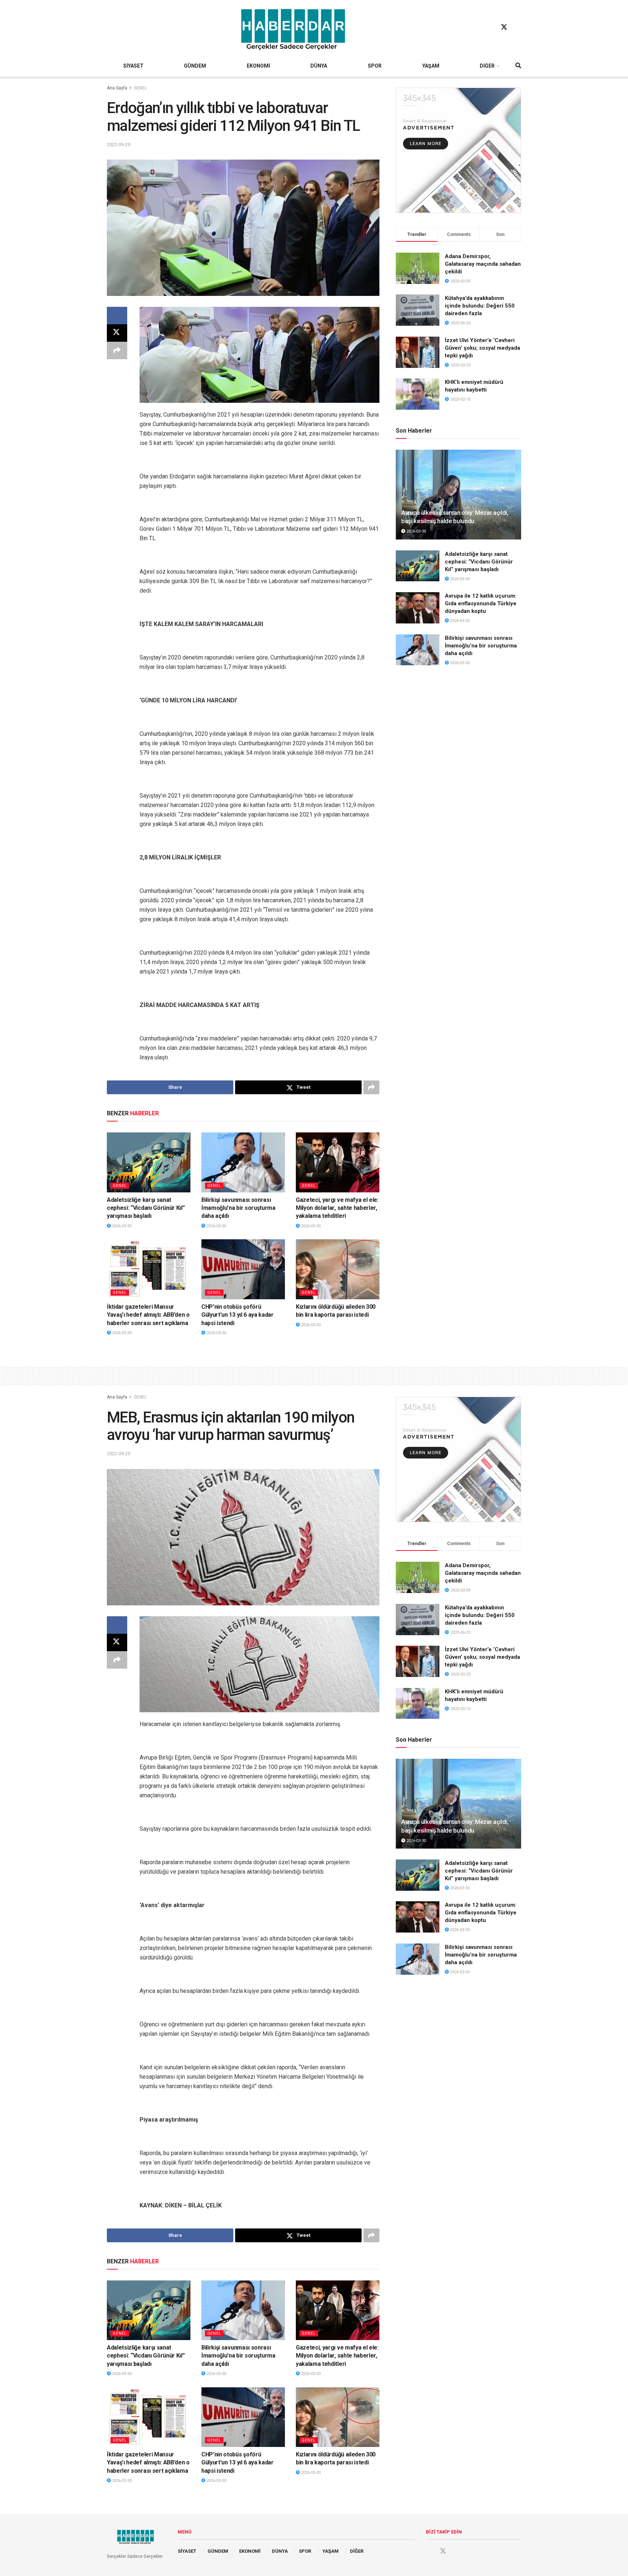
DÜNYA (319, 66)
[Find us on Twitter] (504, 27)
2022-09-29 (118, 145)
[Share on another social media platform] (117, 350)
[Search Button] (518, 66)
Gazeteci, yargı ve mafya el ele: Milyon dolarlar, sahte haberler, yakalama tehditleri (337, 1208)
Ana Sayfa (117, 88)
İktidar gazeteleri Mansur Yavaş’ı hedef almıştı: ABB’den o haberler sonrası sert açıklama (148, 1315)
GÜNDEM (195, 66)
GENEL (140, 88)
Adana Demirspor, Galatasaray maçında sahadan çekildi (483, 264)
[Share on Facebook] (117, 316)
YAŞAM (431, 66)
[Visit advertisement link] (458, 150)
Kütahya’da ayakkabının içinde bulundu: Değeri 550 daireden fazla (480, 306)
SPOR (375, 66)
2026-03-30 (121, 1226)
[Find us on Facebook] (490, 27)
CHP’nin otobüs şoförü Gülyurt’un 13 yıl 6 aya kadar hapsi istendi (237, 1315)
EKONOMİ (258, 66)
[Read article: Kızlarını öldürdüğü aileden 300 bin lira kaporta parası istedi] (338, 1269)
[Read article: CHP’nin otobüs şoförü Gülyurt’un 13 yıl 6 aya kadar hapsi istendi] (243, 1269)
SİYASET (133, 66)
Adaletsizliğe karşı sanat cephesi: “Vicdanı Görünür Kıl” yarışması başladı (146, 1208)
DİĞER (487, 66)
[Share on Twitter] (117, 333)
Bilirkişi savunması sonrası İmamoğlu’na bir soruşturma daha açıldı (238, 1208)
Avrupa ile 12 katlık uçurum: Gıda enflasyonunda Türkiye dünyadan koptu (481, 603)
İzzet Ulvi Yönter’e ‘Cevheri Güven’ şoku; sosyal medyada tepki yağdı (482, 348)
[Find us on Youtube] (518, 27)
